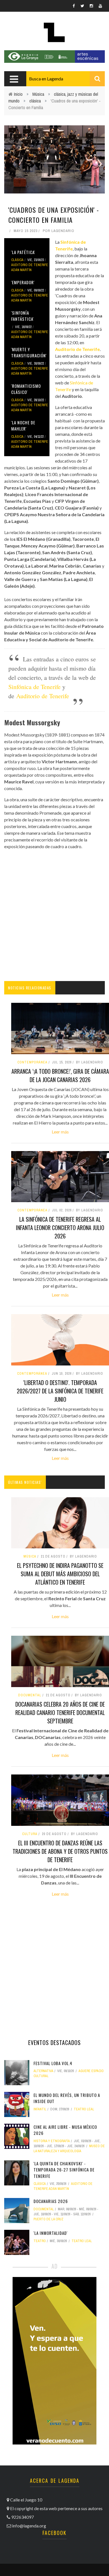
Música (38, 94)
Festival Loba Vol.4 (53, 2063)
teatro (40, 2241)
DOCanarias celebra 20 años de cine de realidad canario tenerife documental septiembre (60, 1712)
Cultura (30, 1834)
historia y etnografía (52, 2141)
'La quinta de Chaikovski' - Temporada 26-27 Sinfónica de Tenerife (64, 2170)
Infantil (40, 2109)
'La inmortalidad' (51, 2233)
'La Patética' (23, 252)
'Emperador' (23, 282)
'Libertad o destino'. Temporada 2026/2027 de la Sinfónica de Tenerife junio (60, 1391)
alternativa (43, 2071)
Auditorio (72, 396)
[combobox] (66, 79)
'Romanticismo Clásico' (26, 389)
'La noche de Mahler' (23, 426)
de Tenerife (54, 696)
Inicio (18, 94)
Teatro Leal (84, 2109)
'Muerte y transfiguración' (29, 352)
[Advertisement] (54, 915)
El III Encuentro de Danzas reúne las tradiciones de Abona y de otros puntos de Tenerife (60, 1851)
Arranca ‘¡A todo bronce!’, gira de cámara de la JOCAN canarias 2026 (60, 1075)
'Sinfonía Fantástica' (22, 316)
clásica (35, 101)
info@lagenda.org (29, 2526)
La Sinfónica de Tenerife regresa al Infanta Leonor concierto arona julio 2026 (60, 1228)
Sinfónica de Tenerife (35, 687)
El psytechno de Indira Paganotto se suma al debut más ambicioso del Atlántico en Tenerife (60, 1574)
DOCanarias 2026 (51, 2201)
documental (30, 1695)
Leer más (60, 1132)
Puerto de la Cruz (48, 2219)
